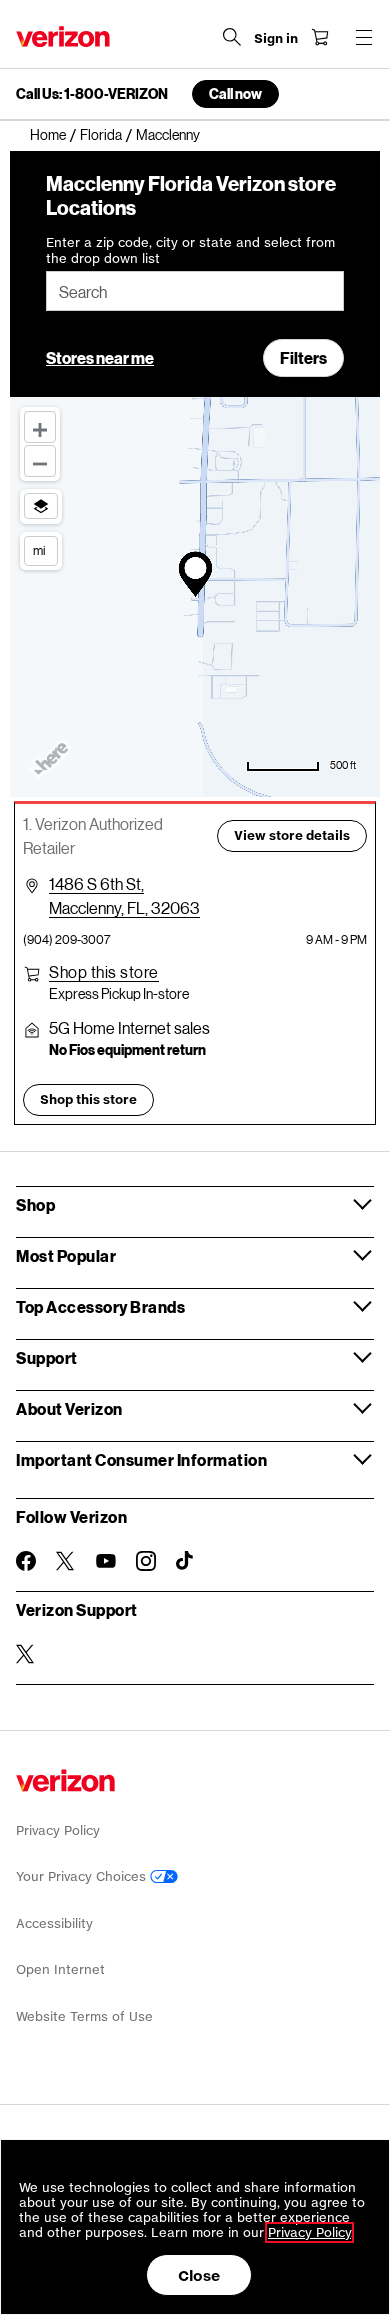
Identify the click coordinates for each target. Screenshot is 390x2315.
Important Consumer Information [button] (141, 1459)
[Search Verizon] (232, 37)
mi (39, 550)
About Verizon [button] (69, 1408)
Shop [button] (35, 1204)
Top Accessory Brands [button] (100, 1306)
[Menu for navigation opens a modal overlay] (364, 37)
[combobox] (195, 291)
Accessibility (54, 1923)
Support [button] (47, 1357)
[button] (104, 972)
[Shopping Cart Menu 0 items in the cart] (320, 37)
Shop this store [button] (88, 1099)
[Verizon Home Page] (63, 36)
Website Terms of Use (84, 2016)
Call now (235, 93)
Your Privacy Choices (83, 1876)
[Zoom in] (40, 427)
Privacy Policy (58, 1830)
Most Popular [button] (66, 1255)
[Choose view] (41, 506)
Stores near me (100, 357)
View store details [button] (292, 835)
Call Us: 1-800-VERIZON (92, 94)
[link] (55, 135)
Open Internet (60, 1969)
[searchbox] (195, 291)
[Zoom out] (40, 461)
